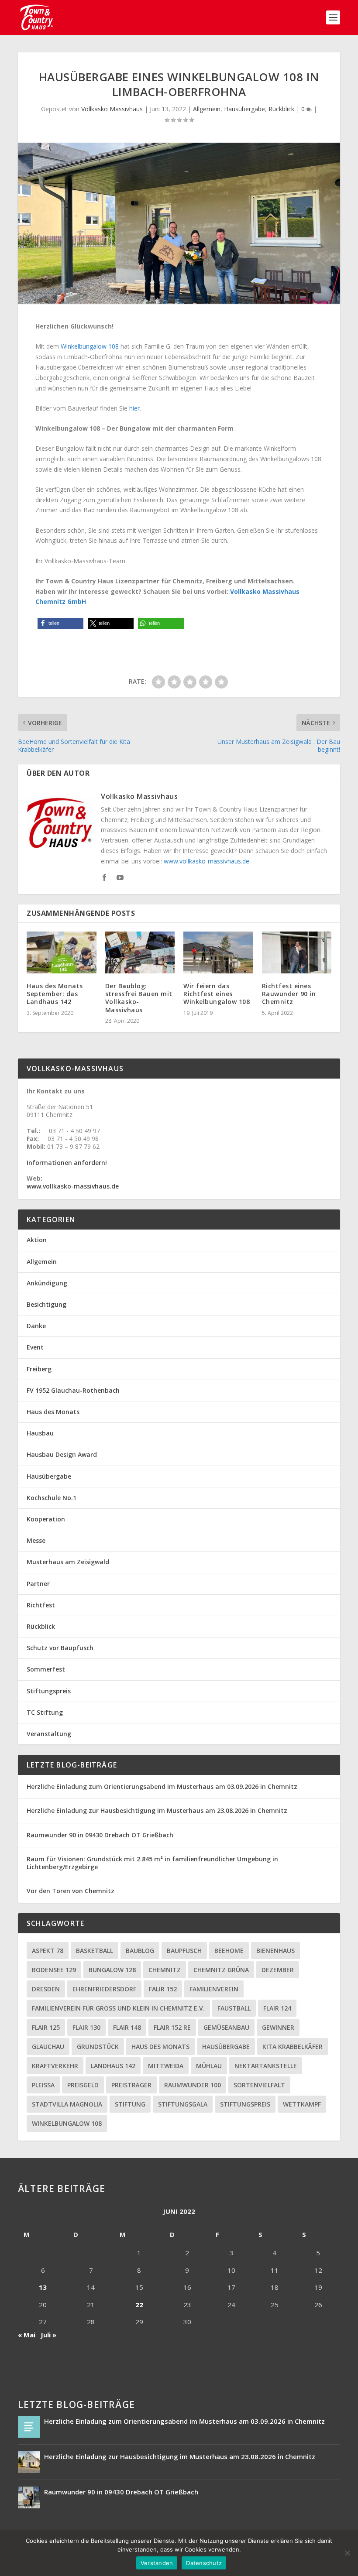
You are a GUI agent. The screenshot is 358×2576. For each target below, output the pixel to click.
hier (134, 408)
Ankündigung (47, 1283)
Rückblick (281, 109)
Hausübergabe (244, 109)
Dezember (278, 1970)
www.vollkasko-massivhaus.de (207, 861)
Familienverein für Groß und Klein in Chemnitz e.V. (118, 2008)
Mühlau (209, 2066)
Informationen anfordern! (67, 1163)
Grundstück (98, 2047)
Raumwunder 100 (193, 2085)
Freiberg (39, 1369)
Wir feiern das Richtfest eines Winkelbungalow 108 (217, 994)
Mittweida (166, 2066)
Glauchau (48, 2047)
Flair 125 (46, 2027)
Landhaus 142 (113, 2066)
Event (35, 1347)
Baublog (140, 1951)
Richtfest (41, 1605)
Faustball (234, 2008)
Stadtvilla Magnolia (67, 2104)
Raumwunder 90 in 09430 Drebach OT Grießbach (100, 1835)
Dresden (46, 1989)
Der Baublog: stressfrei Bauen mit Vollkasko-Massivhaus (139, 998)
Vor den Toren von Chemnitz (71, 1891)
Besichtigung (46, 1304)
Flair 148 (127, 2027)
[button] (60, 623)
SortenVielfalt (259, 2085)
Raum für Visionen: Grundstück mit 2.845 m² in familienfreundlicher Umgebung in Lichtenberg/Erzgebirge (152, 1863)
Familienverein (214, 1989)
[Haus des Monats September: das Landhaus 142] (62, 952)
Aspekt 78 (48, 1951)
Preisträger (131, 2085)
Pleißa (43, 2085)
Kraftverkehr (55, 2066)
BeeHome (229, 1951)
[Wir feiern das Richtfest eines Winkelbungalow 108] (218, 952)
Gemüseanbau (226, 2027)
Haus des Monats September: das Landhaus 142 (55, 994)
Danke (36, 1326)
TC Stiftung (45, 1712)
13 (43, 2287)
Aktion (37, 1240)
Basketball (95, 1951)
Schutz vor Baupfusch (60, 1648)
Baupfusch (184, 1951)
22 (139, 2305)
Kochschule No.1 (52, 1498)
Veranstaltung (49, 1734)
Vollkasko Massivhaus (112, 109)
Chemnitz (165, 1970)
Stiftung (130, 2104)
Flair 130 (86, 2027)
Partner (38, 1584)
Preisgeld (83, 2085)
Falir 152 (163, 1989)
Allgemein (207, 109)
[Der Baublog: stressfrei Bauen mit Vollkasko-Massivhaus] (140, 952)
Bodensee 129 (54, 1970)
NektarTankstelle (266, 2066)
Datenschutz (204, 2563)
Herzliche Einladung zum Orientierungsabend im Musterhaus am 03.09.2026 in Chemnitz (162, 1786)
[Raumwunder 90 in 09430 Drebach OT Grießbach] (29, 2497)
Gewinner (278, 2027)
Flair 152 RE (172, 2027)
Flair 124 (277, 2008)
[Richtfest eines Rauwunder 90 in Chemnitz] (297, 952)
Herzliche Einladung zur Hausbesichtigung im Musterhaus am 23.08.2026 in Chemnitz (157, 1810)
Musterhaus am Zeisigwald (68, 1562)
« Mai (27, 2335)
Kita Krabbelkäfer (293, 2047)
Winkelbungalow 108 (90, 346)
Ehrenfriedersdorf (104, 1989)
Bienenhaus (275, 1951)
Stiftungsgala (183, 2104)
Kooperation (46, 1519)
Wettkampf (302, 2104)
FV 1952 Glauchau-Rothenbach (73, 1390)
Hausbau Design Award (62, 1454)
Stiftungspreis (49, 1691)
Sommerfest (46, 1669)
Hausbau (40, 1433)
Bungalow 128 (112, 1970)
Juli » (48, 2335)
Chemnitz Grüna (221, 1970)
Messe (36, 1540)
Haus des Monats (53, 1412)
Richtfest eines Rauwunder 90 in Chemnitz (289, 994)
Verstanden (157, 2563)
